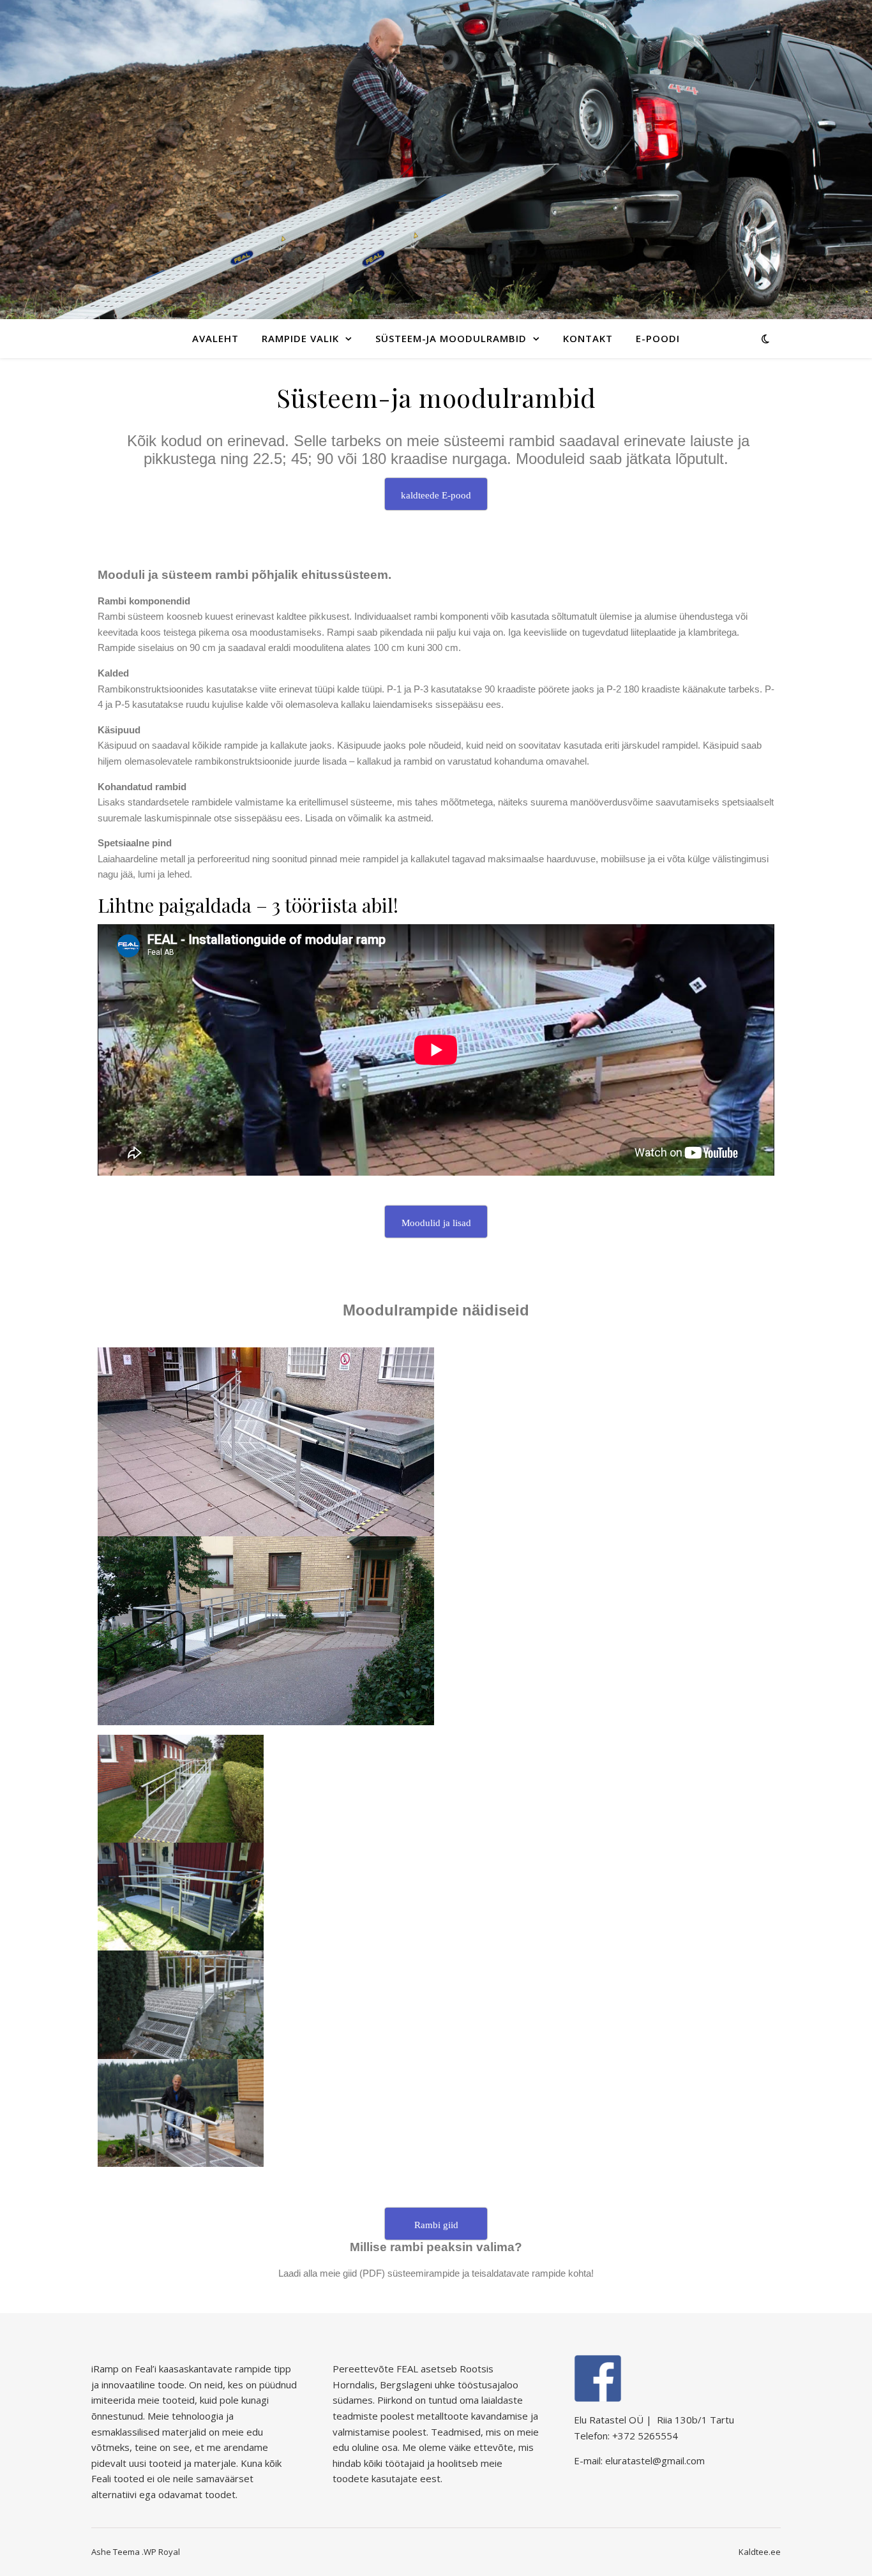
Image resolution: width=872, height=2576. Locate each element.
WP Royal (162, 2552)
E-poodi (658, 338)
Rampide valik (300, 338)
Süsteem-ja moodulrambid (451, 338)
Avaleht (215, 338)
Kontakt (588, 338)
